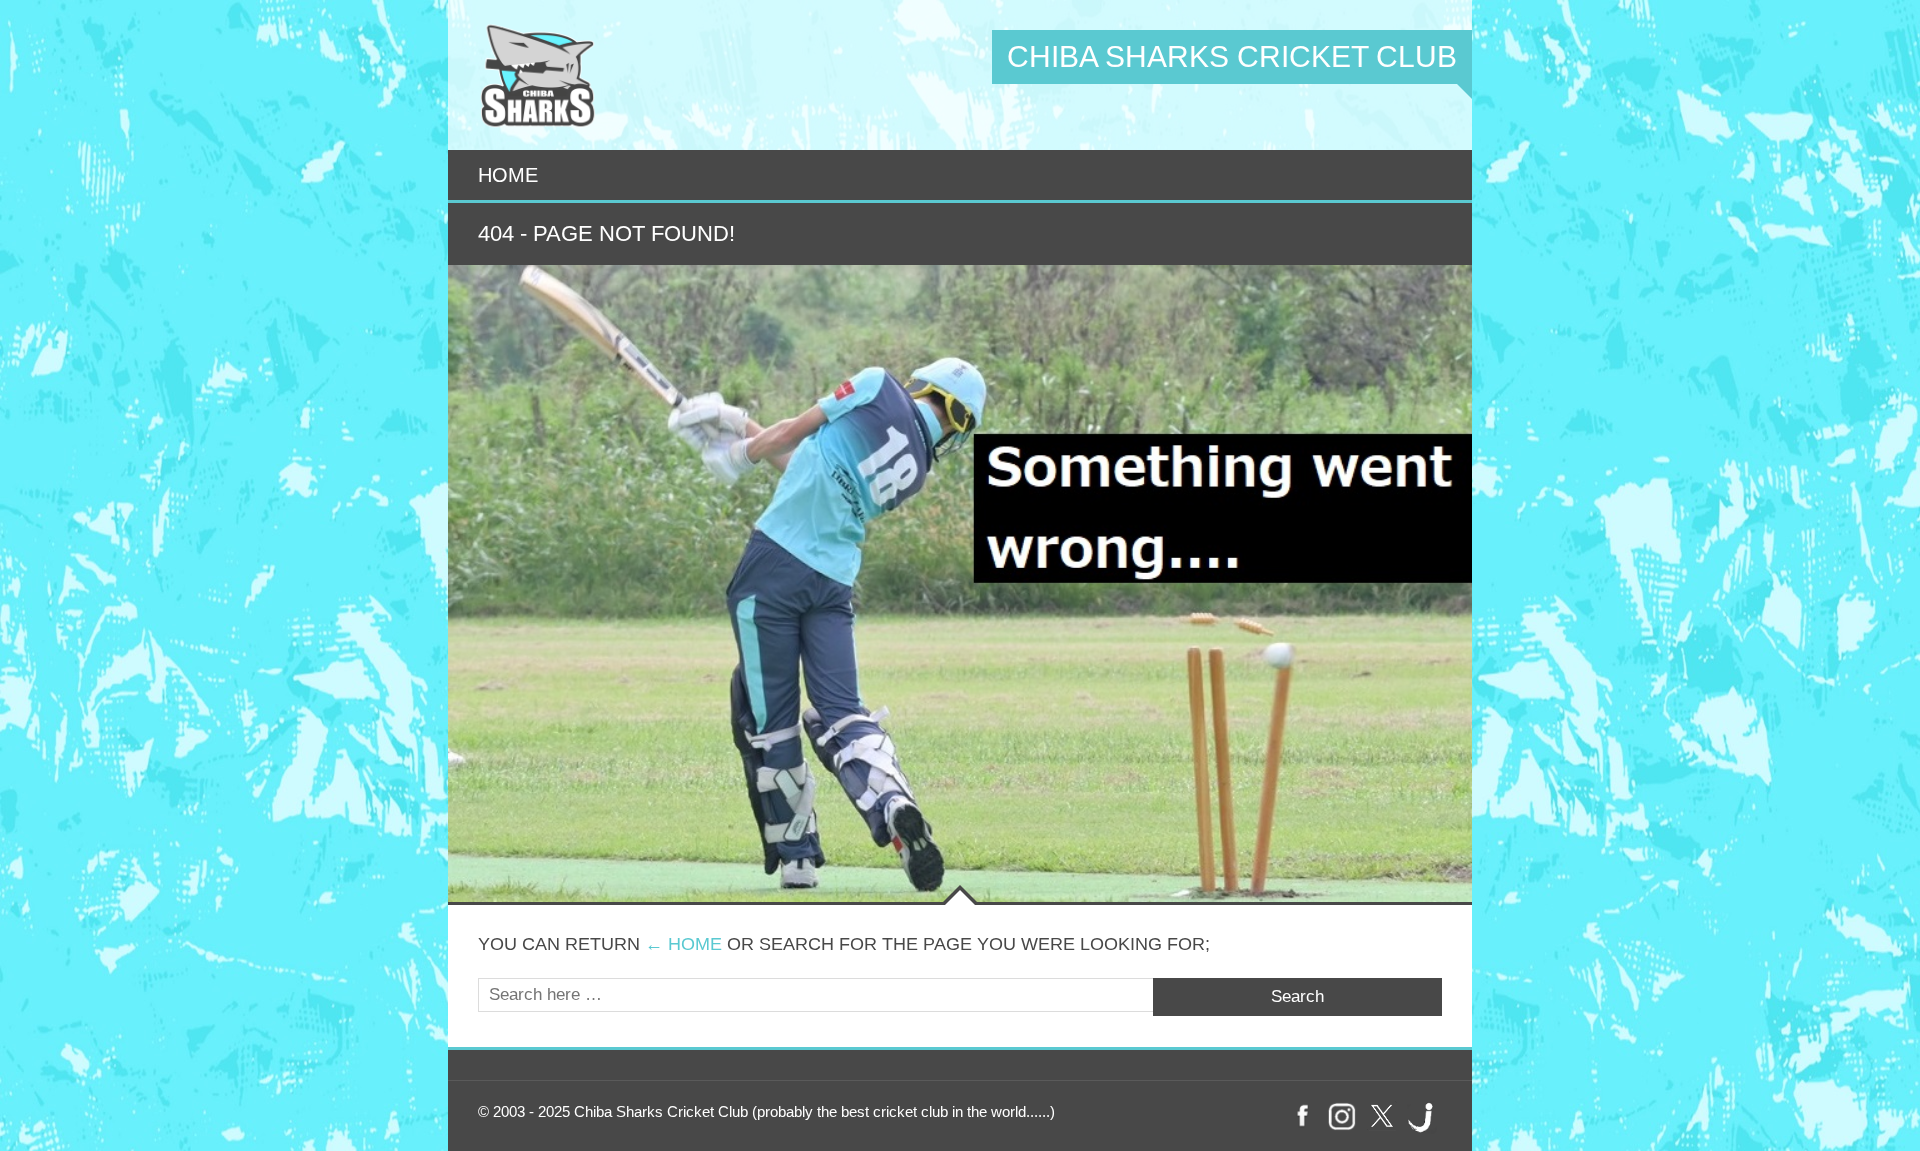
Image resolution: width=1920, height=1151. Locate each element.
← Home (683, 944)
